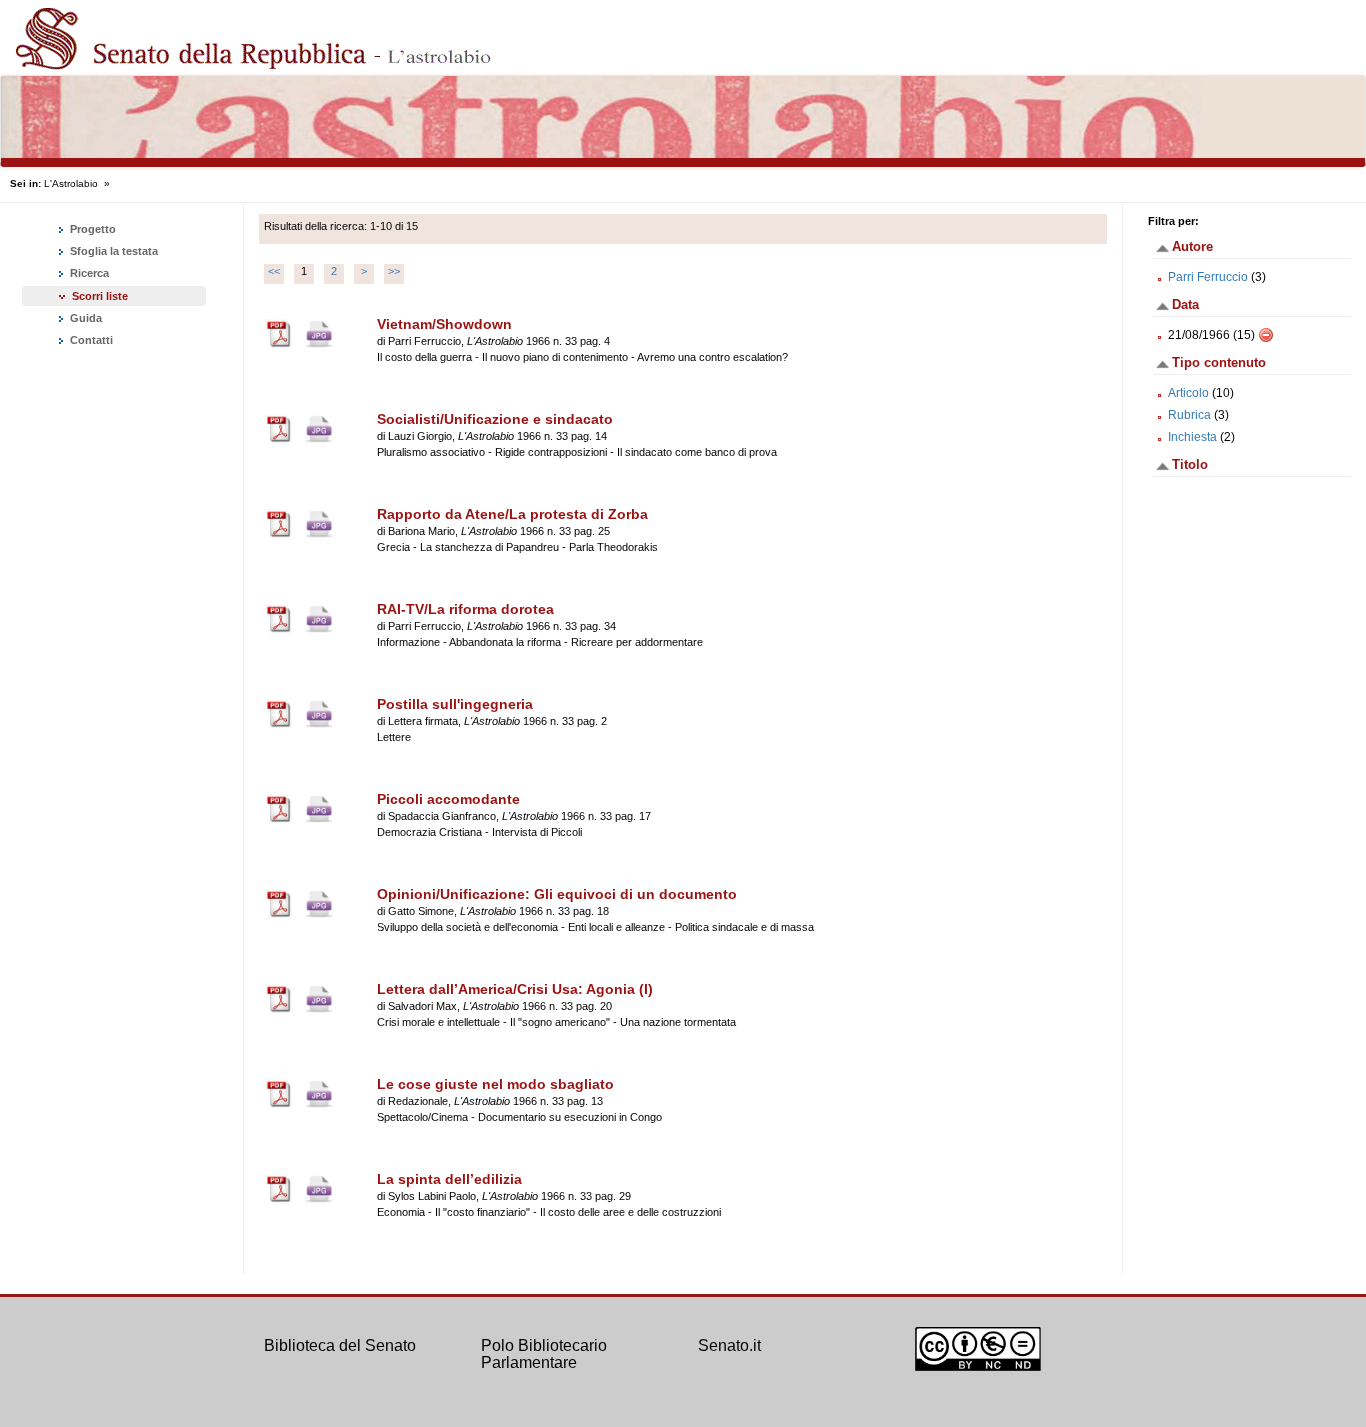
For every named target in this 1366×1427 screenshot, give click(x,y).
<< (274, 271)
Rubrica (1189, 415)
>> (394, 271)
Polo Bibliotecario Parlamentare (544, 1354)
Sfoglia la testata (112, 251)
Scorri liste (100, 296)
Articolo (1188, 393)
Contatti (90, 340)
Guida (84, 318)
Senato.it (729, 1345)
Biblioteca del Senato (340, 1345)
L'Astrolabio (71, 183)
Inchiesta (1192, 437)
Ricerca (88, 273)
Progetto (91, 229)
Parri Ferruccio (1208, 277)
